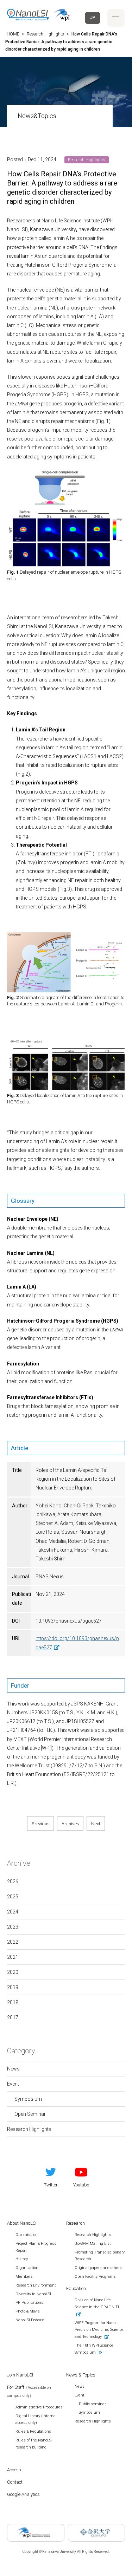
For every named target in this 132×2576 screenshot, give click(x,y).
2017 (13, 2017)
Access (14, 2470)
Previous (40, 1823)
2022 (13, 1942)
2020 (13, 1972)
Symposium (28, 2099)
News (13, 2069)
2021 (13, 1957)
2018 (13, 2002)
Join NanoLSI (20, 2375)
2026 (13, 1882)
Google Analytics (23, 2494)
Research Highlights (29, 2129)
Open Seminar (30, 2114)
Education (76, 2288)
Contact (15, 2482)
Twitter (51, 2185)
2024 (13, 1912)
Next (96, 1823)
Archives (70, 1823)
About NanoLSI (22, 2223)
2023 (13, 1927)
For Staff (29, 2391)
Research (76, 2223)
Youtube (81, 2185)
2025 (13, 1897)
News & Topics (81, 2375)
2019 (13, 1987)
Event (13, 2084)
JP (93, 18)
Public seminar (92, 2404)
